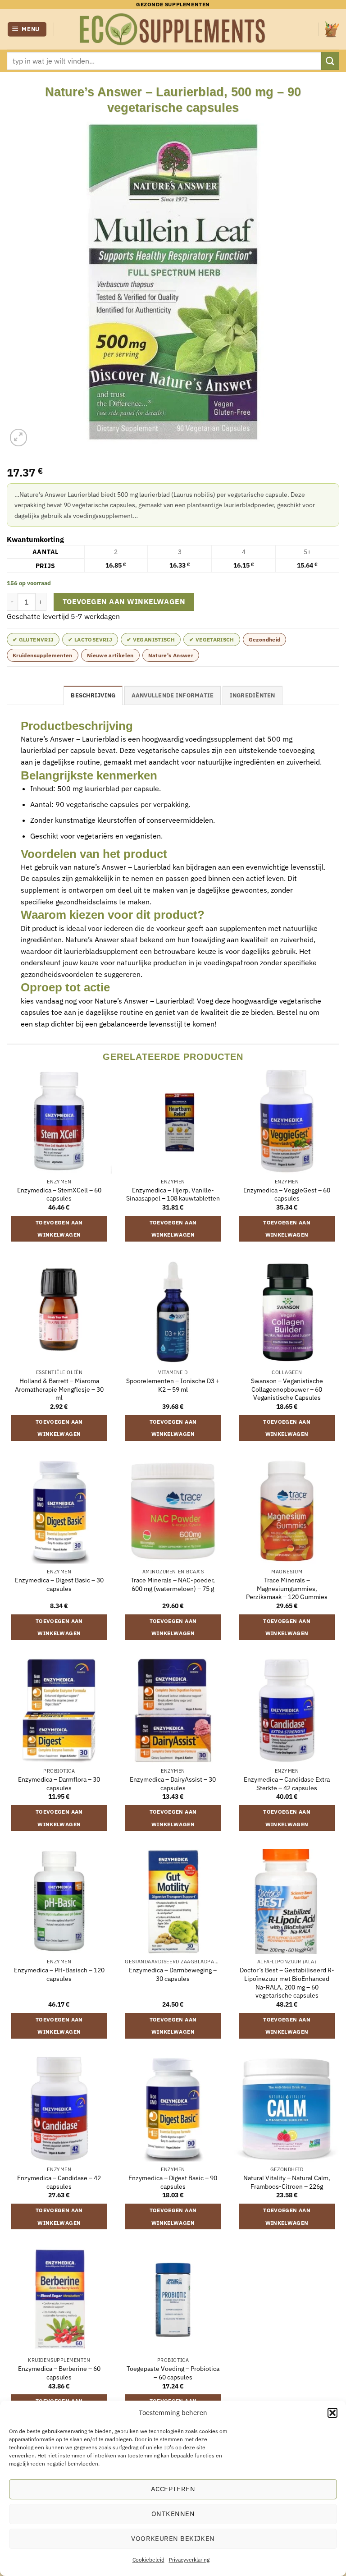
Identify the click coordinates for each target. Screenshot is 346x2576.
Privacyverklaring (189, 2560)
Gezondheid (265, 639)
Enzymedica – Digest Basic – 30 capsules (59, 1584)
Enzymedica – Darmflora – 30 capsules (59, 1784)
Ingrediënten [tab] (253, 695)
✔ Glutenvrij (33, 639)
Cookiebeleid (148, 2560)
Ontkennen (173, 2514)
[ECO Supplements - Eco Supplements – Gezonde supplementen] (173, 29)
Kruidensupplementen (43, 655)
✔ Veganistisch (151, 639)
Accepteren (173, 2489)
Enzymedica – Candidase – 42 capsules (59, 2182)
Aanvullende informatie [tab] (173, 695)
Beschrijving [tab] (93, 695)
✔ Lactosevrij (90, 639)
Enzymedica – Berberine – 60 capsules (59, 2373)
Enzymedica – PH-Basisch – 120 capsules (59, 1974)
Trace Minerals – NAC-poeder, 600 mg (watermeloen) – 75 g (173, 1584)
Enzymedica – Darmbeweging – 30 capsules (173, 1974)
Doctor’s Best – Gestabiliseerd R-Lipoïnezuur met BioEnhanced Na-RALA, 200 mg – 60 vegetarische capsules (287, 1983)
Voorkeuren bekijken (173, 2538)
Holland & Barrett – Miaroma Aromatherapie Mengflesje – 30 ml (59, 1389)
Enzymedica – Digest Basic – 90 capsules (173, 2182)
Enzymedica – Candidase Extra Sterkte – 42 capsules (287, 1784)
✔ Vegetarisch (212, 639)
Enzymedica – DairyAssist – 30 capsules (173, 1784)
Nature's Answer (171, 655)
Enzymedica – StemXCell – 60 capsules (59, 1194)
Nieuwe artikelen (110, 655)
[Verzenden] (330, 61)
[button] (332, 2413)
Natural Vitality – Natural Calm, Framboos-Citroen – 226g (287, 2182)
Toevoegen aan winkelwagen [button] (59, 1229)
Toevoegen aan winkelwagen (124, 601)
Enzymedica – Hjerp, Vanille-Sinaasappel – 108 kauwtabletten (173, 1194)
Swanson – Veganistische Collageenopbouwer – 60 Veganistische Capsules (287, 1389)
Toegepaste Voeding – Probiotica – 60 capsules (173, 2373)
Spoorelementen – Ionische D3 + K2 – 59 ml (173, 1385)
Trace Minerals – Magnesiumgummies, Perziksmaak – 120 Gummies (287, 1588)
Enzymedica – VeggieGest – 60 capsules (287, 1194)
